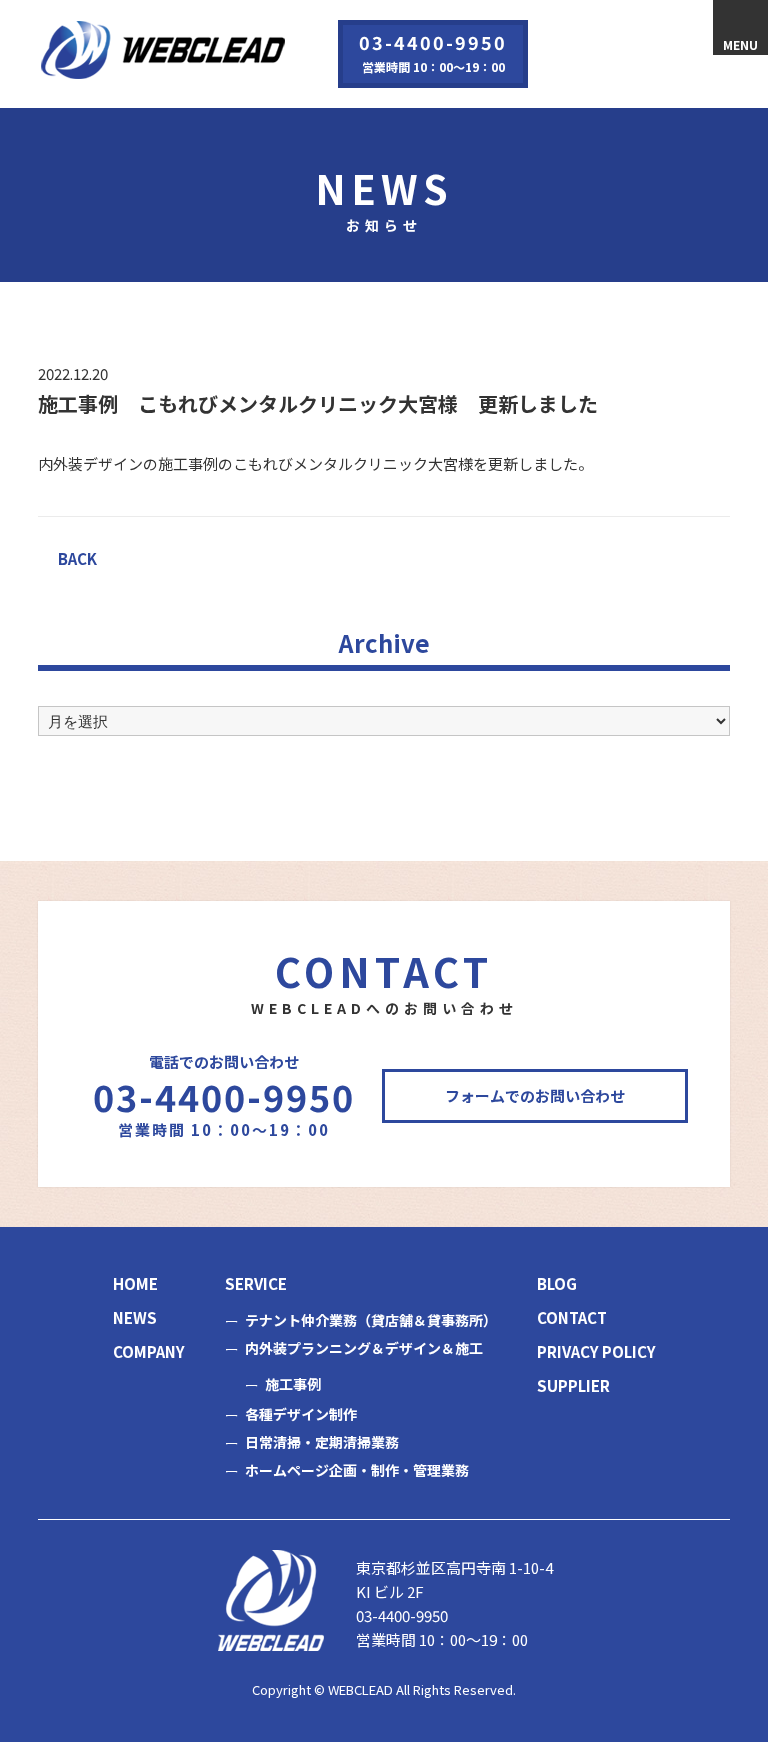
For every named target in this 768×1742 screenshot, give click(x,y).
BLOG (557, 1283)
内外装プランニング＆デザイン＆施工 (364, 1348)
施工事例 (293, 1384)
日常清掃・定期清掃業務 (322, 1442)
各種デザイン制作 (301, 1414)
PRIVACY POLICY (596, 1351)
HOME (135, 1283)
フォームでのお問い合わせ (535, 1095)
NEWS (135, 1317)
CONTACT (572, 1317)
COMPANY (149, 1351)
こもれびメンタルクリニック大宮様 (353, 463)
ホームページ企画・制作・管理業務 (357, 1470)
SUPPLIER (573, 1385)
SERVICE (256, 1283)
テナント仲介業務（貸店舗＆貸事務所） (371, 1320)
